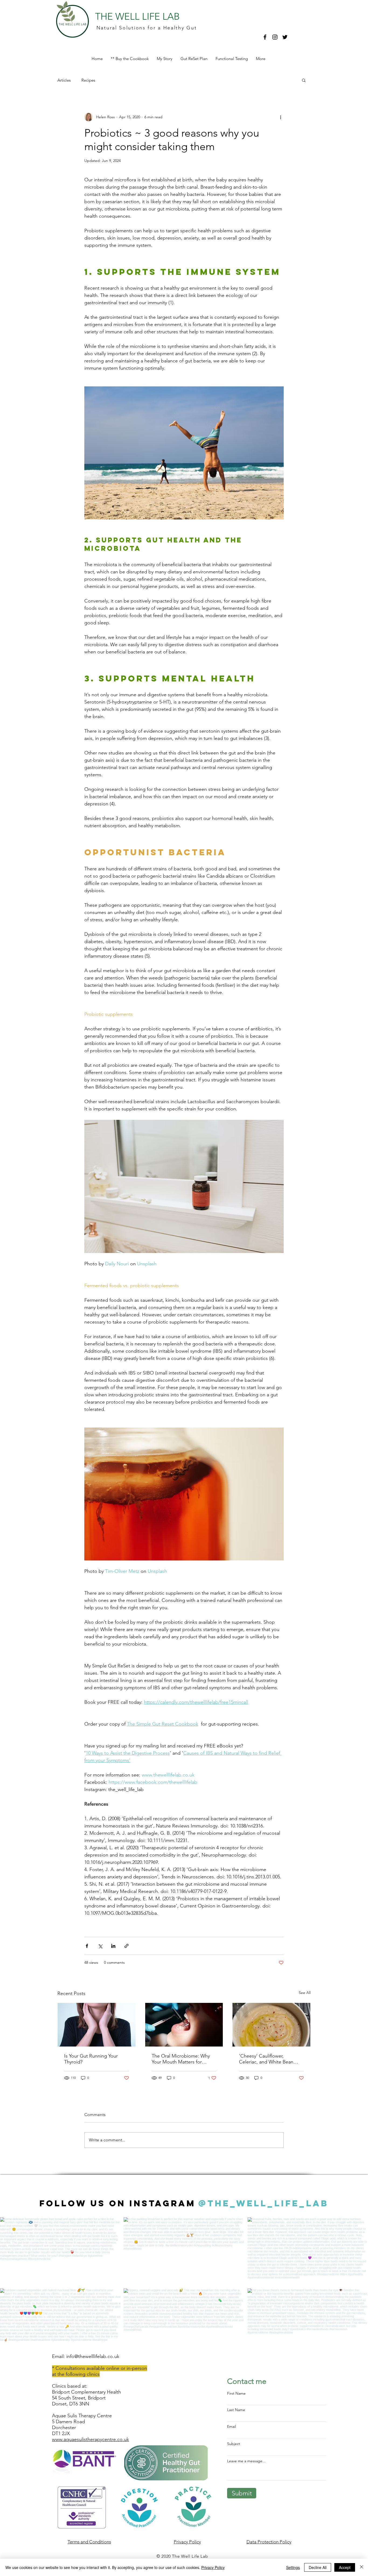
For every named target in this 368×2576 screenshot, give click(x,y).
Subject (234, 2444)
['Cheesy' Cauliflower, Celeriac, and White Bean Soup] (271, 2025)
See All (305, 1993)
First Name (236, 2393)
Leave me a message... (246, 2461)
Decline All (318, 2567)
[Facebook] (265, 37)
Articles (64, 80)
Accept (345, 2567)
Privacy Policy (213, 2567)
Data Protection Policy (269, 2542)
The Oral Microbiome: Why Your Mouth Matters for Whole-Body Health (181, 2059)
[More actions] (280, 117)
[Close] (362, 2567)
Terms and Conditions (89, 2542)
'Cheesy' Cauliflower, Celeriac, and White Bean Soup (266, 2059)
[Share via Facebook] (87, 1946)
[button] (304, 80)
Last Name (236, 2410)
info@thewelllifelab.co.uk (93, 2356)
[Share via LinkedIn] (113, 1946)
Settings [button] (293, 2567)
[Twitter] (285, 37)
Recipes (88, 80)
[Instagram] (275, 37)
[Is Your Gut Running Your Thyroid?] (97, 2025)
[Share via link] (126, 1946)
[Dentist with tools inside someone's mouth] (184, 2025)
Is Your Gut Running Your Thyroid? (91, 2059)
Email (232, 2426)
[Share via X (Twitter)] (100, 1946)
